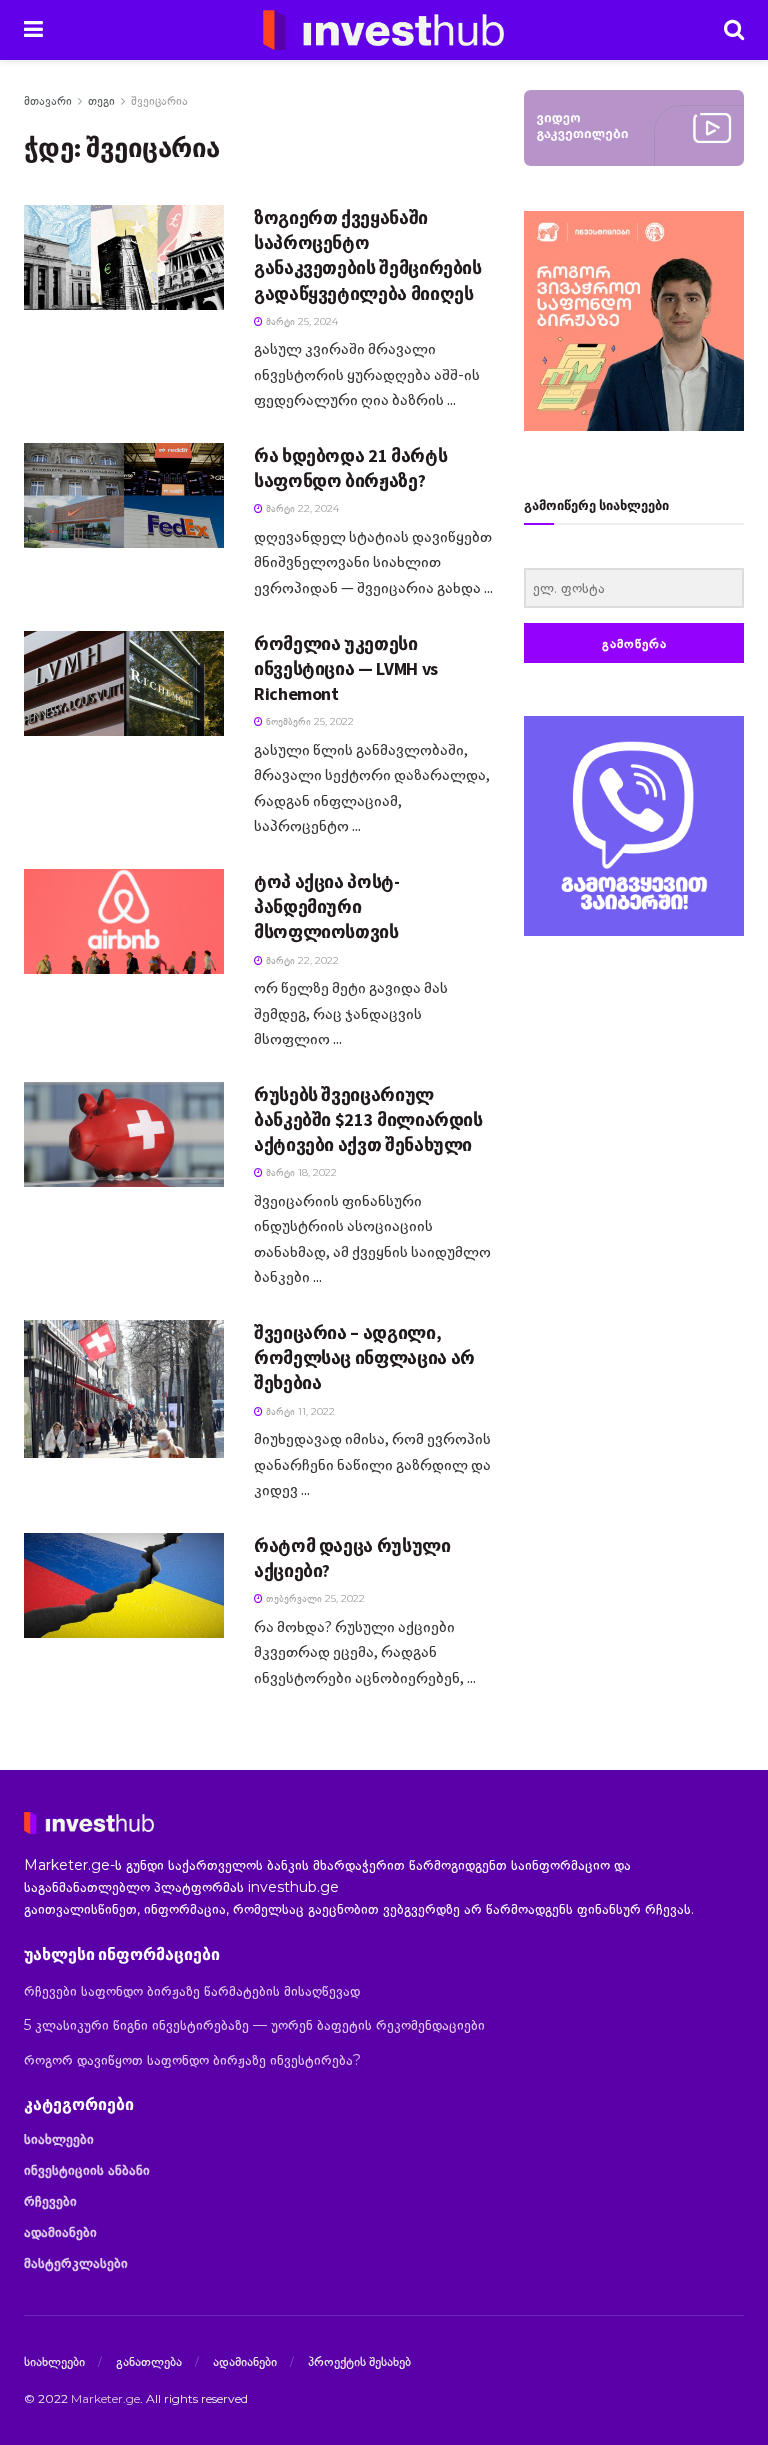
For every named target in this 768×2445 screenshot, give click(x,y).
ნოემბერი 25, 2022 (308, 721)
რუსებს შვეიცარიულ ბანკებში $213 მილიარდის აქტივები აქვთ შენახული (368, 1119)
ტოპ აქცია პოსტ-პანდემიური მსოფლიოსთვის (327, 906)
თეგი (101, 100)
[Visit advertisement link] (634, 826)
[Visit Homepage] (384, 30)
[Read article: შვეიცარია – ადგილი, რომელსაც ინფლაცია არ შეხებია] (124, 1389)
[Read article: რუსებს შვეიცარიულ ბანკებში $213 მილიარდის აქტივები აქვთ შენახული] (124, 1134)
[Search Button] (734, 30)
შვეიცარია (159, 100)
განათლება (149, 2361)
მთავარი (48, 100)
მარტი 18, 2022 (300, 1172)
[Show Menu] (33, 30)
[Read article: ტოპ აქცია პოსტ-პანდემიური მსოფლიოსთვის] (124, 921)
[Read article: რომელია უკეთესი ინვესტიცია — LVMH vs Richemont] (124, 683)
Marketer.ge (105, 2398)
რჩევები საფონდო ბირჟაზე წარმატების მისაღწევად (192, 1991)
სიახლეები (59, 2139)
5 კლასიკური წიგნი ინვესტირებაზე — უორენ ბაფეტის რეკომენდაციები (254, 2025)
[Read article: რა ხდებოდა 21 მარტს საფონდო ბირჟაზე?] (124, 495)
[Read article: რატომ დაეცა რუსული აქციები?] (124, 1585)
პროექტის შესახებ (359, 2361)
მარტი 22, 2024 (301, 508)
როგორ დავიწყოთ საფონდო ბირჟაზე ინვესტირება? (192, 2060)
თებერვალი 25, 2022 (314, 1598)
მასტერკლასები (76, 2263)
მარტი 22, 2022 (301, 960)
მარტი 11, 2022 (299, 1411)
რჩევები (50, 2201)
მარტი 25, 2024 (300, 321)
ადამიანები (60, 2232)
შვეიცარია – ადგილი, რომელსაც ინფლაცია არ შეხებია (364, 1357)
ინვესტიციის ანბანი (87, 2170)
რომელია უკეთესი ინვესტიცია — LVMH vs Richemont (346, 668)
